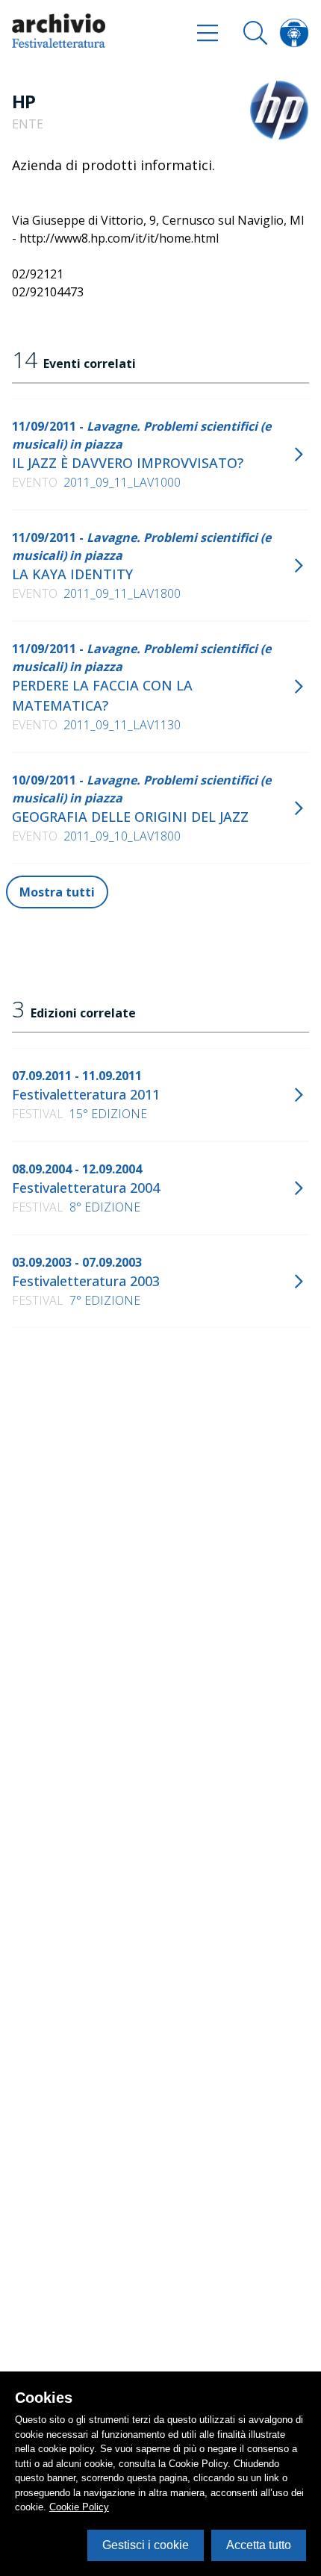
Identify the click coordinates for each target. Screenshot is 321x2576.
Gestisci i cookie (146, 2545)
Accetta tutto (259, 2545)
